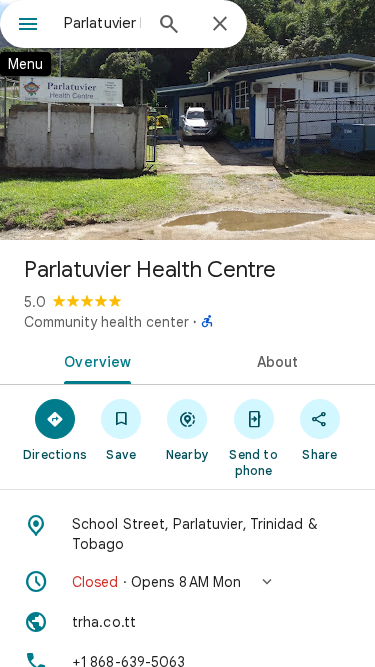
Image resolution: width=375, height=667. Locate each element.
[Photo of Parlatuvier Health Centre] (187, 120)
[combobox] (102, 23)
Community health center (106, 322)
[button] (187, 582)
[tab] (94, 360)
